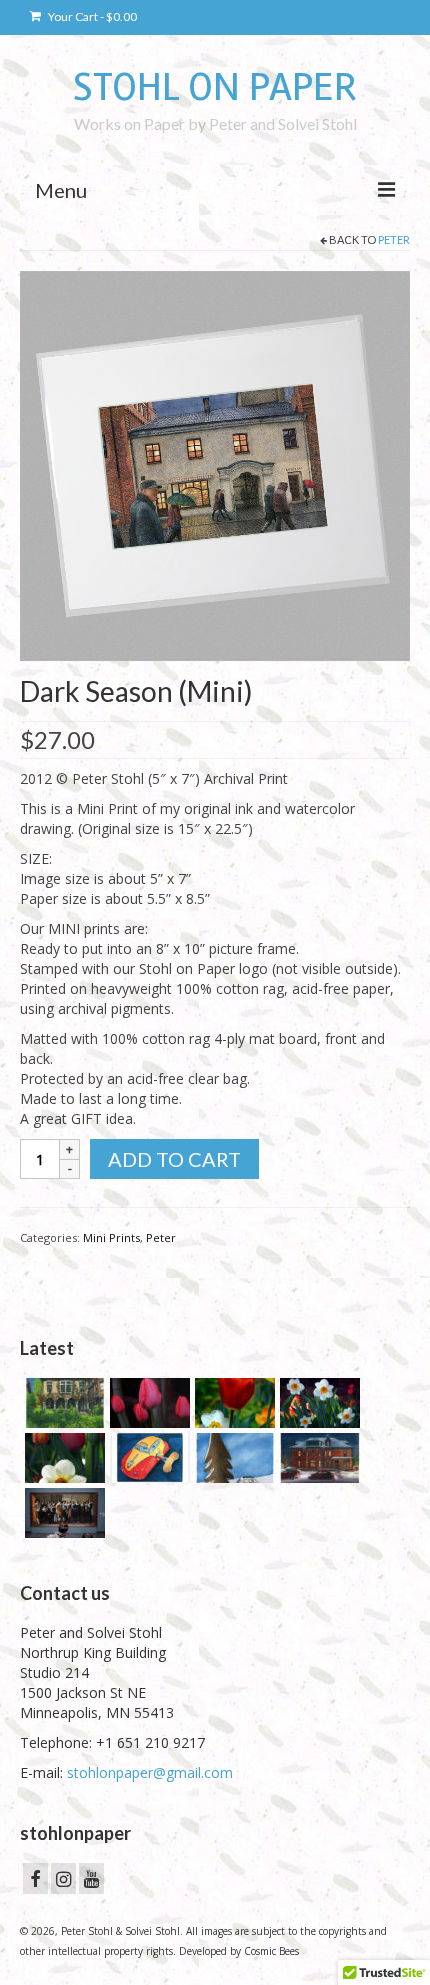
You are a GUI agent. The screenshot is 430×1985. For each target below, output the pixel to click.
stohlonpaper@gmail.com (150, 1772)
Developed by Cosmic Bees (239, 1951)
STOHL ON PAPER (215, 87)
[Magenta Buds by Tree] (147, 1403)
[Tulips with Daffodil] (232, 1403)
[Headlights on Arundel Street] (317, 1458)
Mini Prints (111, 1237)
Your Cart (91, 16)
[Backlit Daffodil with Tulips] (62, 1458)
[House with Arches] (62, 1403)
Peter (394, 239)
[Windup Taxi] (147, 1458)
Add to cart (174, 1159)
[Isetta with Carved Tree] (232, 1458)
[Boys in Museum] (62, 1513)
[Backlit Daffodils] (317, 1403)
